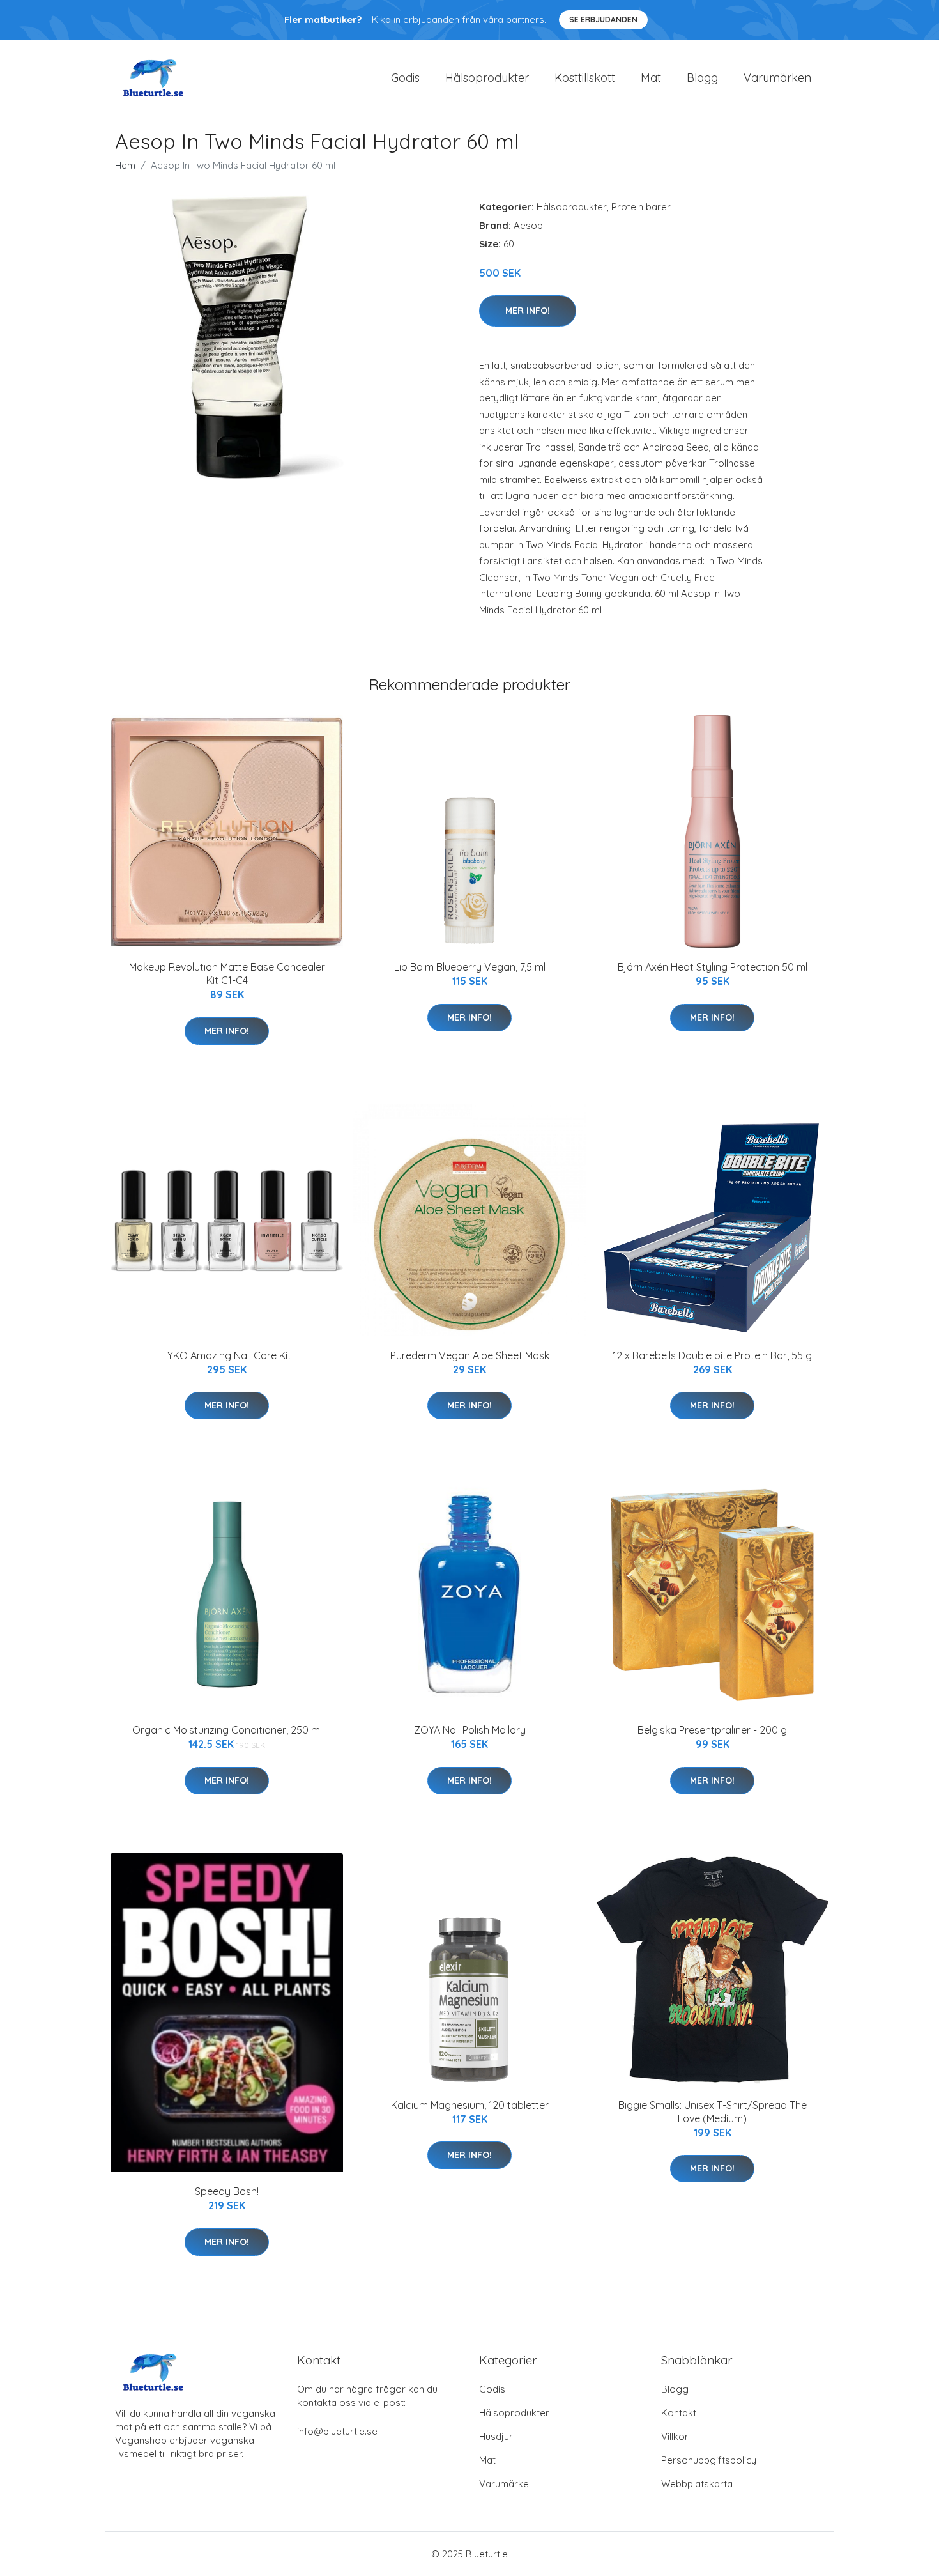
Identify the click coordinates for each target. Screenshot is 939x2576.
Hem (125, 165)
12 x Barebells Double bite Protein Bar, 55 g (712, 1355)
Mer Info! (528, 311)
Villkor (675, 2436)
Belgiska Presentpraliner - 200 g (712, 1730)
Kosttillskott (585, 78)
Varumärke (504, 2484)
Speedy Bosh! (227, 2191)
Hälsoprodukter (487, 78)
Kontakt (679, 2413)
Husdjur (496, 2436)
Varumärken (777, 78)
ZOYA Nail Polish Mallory (470, 1730)
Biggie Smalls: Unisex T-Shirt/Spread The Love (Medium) (713, 2112)
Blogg (702, 78)
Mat (651, 78)
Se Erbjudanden (603, 19)
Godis (405, 78)
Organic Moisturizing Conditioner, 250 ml (227, 1730)
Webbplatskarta (697, 2484)
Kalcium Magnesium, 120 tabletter (470, 2105)
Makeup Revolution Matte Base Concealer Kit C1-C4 (227, 974)
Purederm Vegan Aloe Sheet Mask (470, 1355)
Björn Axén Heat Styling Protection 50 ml (713, 967)
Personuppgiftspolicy (709, 2460)
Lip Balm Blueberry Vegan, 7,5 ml (470, 967)
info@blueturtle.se (337, 2431)
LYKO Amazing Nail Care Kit (227, 1355)
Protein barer (641, 207)
